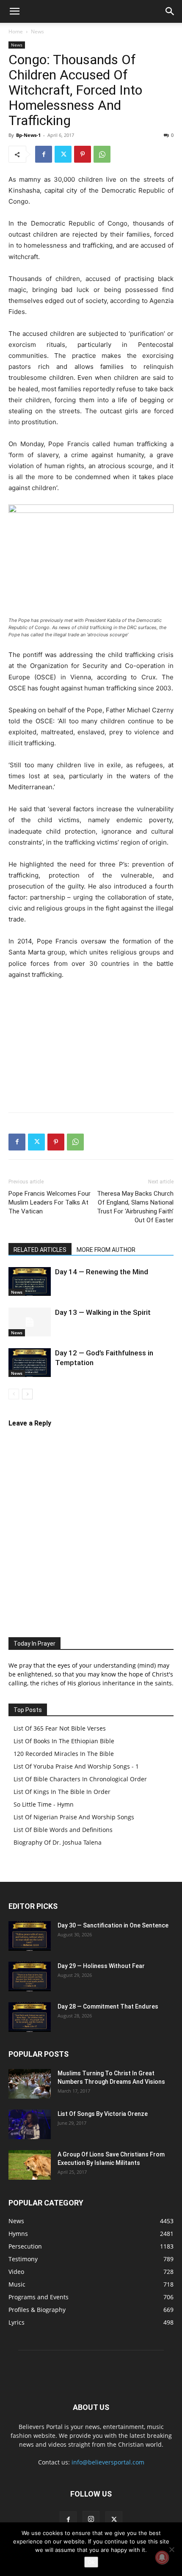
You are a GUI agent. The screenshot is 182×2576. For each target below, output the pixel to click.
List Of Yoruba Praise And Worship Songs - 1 (76, 1766)
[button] (14, 11)
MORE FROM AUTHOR (106, 1250)
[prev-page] (14, 1394)
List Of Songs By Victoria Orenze (103, 2114)
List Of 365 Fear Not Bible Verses (60, 1728)
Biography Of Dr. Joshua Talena (58, 1842)
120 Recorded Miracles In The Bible (64, 1754)
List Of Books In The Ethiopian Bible (64, 1741)
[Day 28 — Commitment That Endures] (30, 2017)
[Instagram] (91, 2519)
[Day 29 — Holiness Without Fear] (30, 1976)
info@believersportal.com (108, 2462)
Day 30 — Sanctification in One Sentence (113, 1925)
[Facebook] (44, 154)
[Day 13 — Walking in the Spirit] (30, 1322)
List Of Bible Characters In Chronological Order (80, 1779)
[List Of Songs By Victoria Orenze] (30, 2124)
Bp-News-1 (28, 135)
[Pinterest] (83, 154)
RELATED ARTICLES (40, 1250)
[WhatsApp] (102, 154)
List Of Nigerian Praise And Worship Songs (74, 1817)
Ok (91, 2562)
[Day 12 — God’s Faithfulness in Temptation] (30, 1363)
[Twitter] (63, 154)
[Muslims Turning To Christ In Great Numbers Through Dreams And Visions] (30, 2084)
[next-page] (27, 1394)
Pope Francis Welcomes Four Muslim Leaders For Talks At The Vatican (50, 1202)
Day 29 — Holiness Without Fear (101, 1966)
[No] (171, 2549)
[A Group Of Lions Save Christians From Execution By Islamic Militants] (30, 2165)
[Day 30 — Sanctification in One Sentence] (30, 1936)
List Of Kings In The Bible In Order (62, 1792)
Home (16, 31)
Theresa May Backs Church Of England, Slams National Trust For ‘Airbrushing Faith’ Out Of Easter (135, 1207)
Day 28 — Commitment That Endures (108, 2006)
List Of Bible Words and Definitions (63, 1830)
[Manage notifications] (162, 2557)
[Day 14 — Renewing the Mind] (30, 1282)
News (37, 31)
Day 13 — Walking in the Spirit (103, 1312)
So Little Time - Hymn (44, 1804)
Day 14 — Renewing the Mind (102, 1272)
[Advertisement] (91, 1044)
